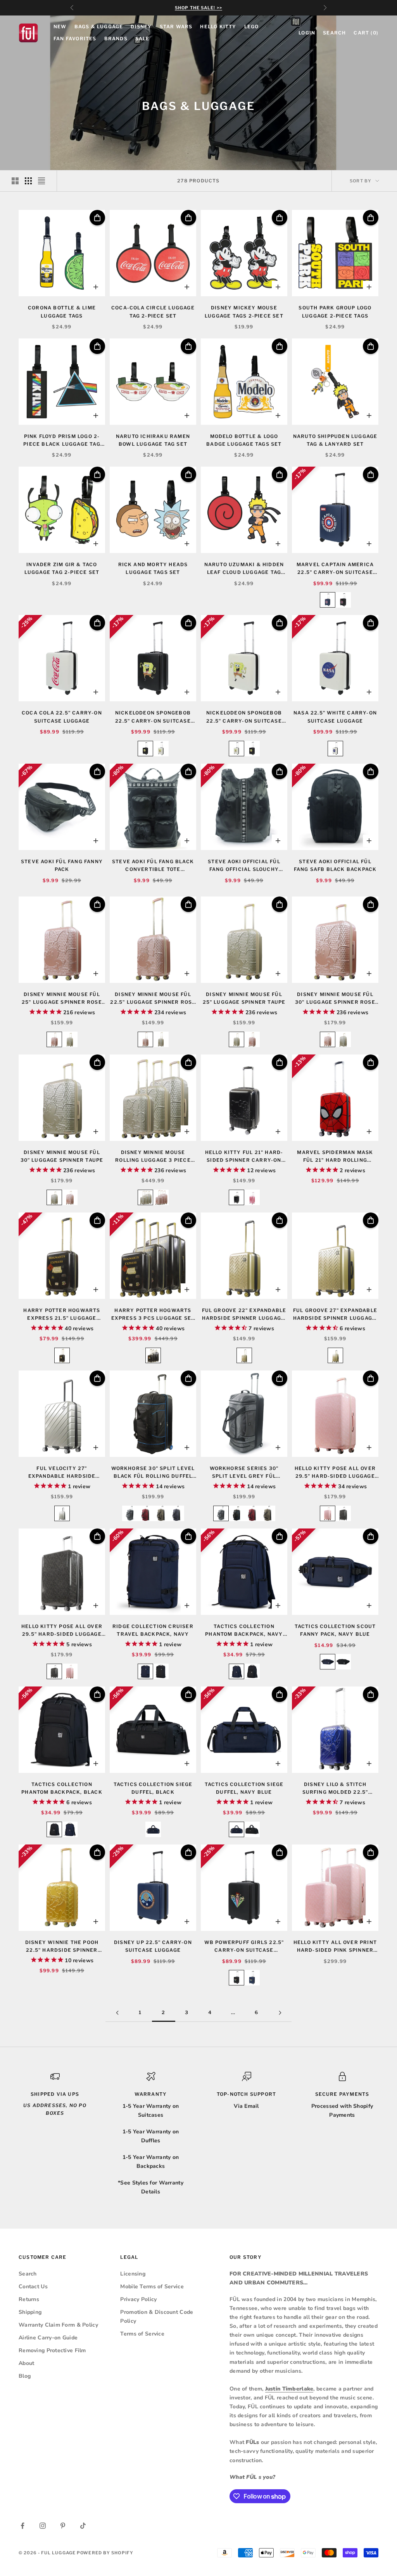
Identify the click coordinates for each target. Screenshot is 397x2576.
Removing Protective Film (52, 2350)
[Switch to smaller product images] (28, 181)
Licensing (133, 2274)
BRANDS (116, 39)
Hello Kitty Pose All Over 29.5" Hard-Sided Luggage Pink (335, 1473)
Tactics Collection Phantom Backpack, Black (62, 1788)
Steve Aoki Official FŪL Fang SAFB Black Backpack (335, 865)
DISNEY (141, 27)
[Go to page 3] (280, 2013)
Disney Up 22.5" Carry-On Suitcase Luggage (153, 1946)
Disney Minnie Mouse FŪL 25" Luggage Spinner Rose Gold (62, 999)
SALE (142, 39)
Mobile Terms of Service (152, 2287)
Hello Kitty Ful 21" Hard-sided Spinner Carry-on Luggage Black (244, 1157)
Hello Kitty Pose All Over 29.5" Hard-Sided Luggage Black (62, 1631)
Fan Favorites (75, 39)
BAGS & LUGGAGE (99, 27)
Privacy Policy (138, 2299)
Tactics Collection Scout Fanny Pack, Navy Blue (335, 1630)
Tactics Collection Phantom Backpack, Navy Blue (244, 1631)
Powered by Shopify (105, 2553)
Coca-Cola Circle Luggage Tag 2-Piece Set (153, 312)
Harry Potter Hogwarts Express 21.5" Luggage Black (62, 1315)
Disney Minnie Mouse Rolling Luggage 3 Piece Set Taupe (153, 1157)
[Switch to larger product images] (15, 181)
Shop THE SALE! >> (198, 8)
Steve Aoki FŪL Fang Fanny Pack (62, 865)
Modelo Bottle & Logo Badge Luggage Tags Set (244, 440)
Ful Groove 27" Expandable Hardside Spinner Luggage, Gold (335, 1315)
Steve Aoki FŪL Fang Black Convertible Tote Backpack (153, 866)
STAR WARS (176, 27)
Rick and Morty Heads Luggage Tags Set (153, 568)
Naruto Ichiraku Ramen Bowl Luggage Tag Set (153, 440)
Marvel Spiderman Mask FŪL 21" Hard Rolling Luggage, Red (335, 1157)
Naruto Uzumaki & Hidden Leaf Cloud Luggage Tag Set (244, 569)
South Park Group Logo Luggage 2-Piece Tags (335, 312)
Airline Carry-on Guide (48, 2338)
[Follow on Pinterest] (63, 2526)
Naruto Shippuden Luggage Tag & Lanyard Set (335, 440)
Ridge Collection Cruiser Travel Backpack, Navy (153, 1630)
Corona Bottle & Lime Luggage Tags (62, 312)
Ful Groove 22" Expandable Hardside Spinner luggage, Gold (244, 1315)
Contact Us (33, 2287)
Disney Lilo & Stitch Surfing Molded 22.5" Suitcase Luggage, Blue (335, 1789)
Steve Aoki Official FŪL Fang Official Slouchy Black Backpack (244, 866)
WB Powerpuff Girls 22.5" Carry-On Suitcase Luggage (244, 1947)
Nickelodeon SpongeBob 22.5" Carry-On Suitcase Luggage (153, 717)
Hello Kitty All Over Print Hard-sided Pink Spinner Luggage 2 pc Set (335, 1947)
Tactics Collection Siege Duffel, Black (153, 1788)
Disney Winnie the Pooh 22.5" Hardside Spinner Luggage (62, 1947)
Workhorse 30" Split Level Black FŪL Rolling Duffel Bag (153, 1473)
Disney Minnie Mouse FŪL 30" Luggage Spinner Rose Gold (335, 999)
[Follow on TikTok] (83, 2526)
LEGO (252, 27)
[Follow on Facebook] (22, 2526)
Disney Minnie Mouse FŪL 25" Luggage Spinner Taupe (244, 998)
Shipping (30, 2312)
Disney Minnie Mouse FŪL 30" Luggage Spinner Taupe (62, 1156)
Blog (25, 2376)
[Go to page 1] (117, 2013)
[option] (328, 600)
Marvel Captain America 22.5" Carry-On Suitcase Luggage (335, 569)
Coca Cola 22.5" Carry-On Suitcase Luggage (62, 717)
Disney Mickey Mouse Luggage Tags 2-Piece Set (244, 312)
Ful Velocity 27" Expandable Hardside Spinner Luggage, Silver (62, 1473)
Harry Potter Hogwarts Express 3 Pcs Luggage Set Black (153, 1315)
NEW (60, 27)
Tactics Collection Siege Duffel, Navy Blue (244, 1788)
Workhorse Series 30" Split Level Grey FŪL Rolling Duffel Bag (244, 1473)
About (26, 2363)
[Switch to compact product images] (41, 181)
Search (28, 2274)
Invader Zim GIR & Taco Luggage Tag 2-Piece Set (62, 568)
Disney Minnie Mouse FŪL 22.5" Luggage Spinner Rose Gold (153, 999)
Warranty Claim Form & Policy (58, 2325)
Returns (29, 2299)
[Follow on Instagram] (43, 2526)
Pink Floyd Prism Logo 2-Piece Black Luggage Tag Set (62, 441)
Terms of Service (142, 2334)
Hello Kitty (218, 27)
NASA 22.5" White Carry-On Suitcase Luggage (335, 717)
